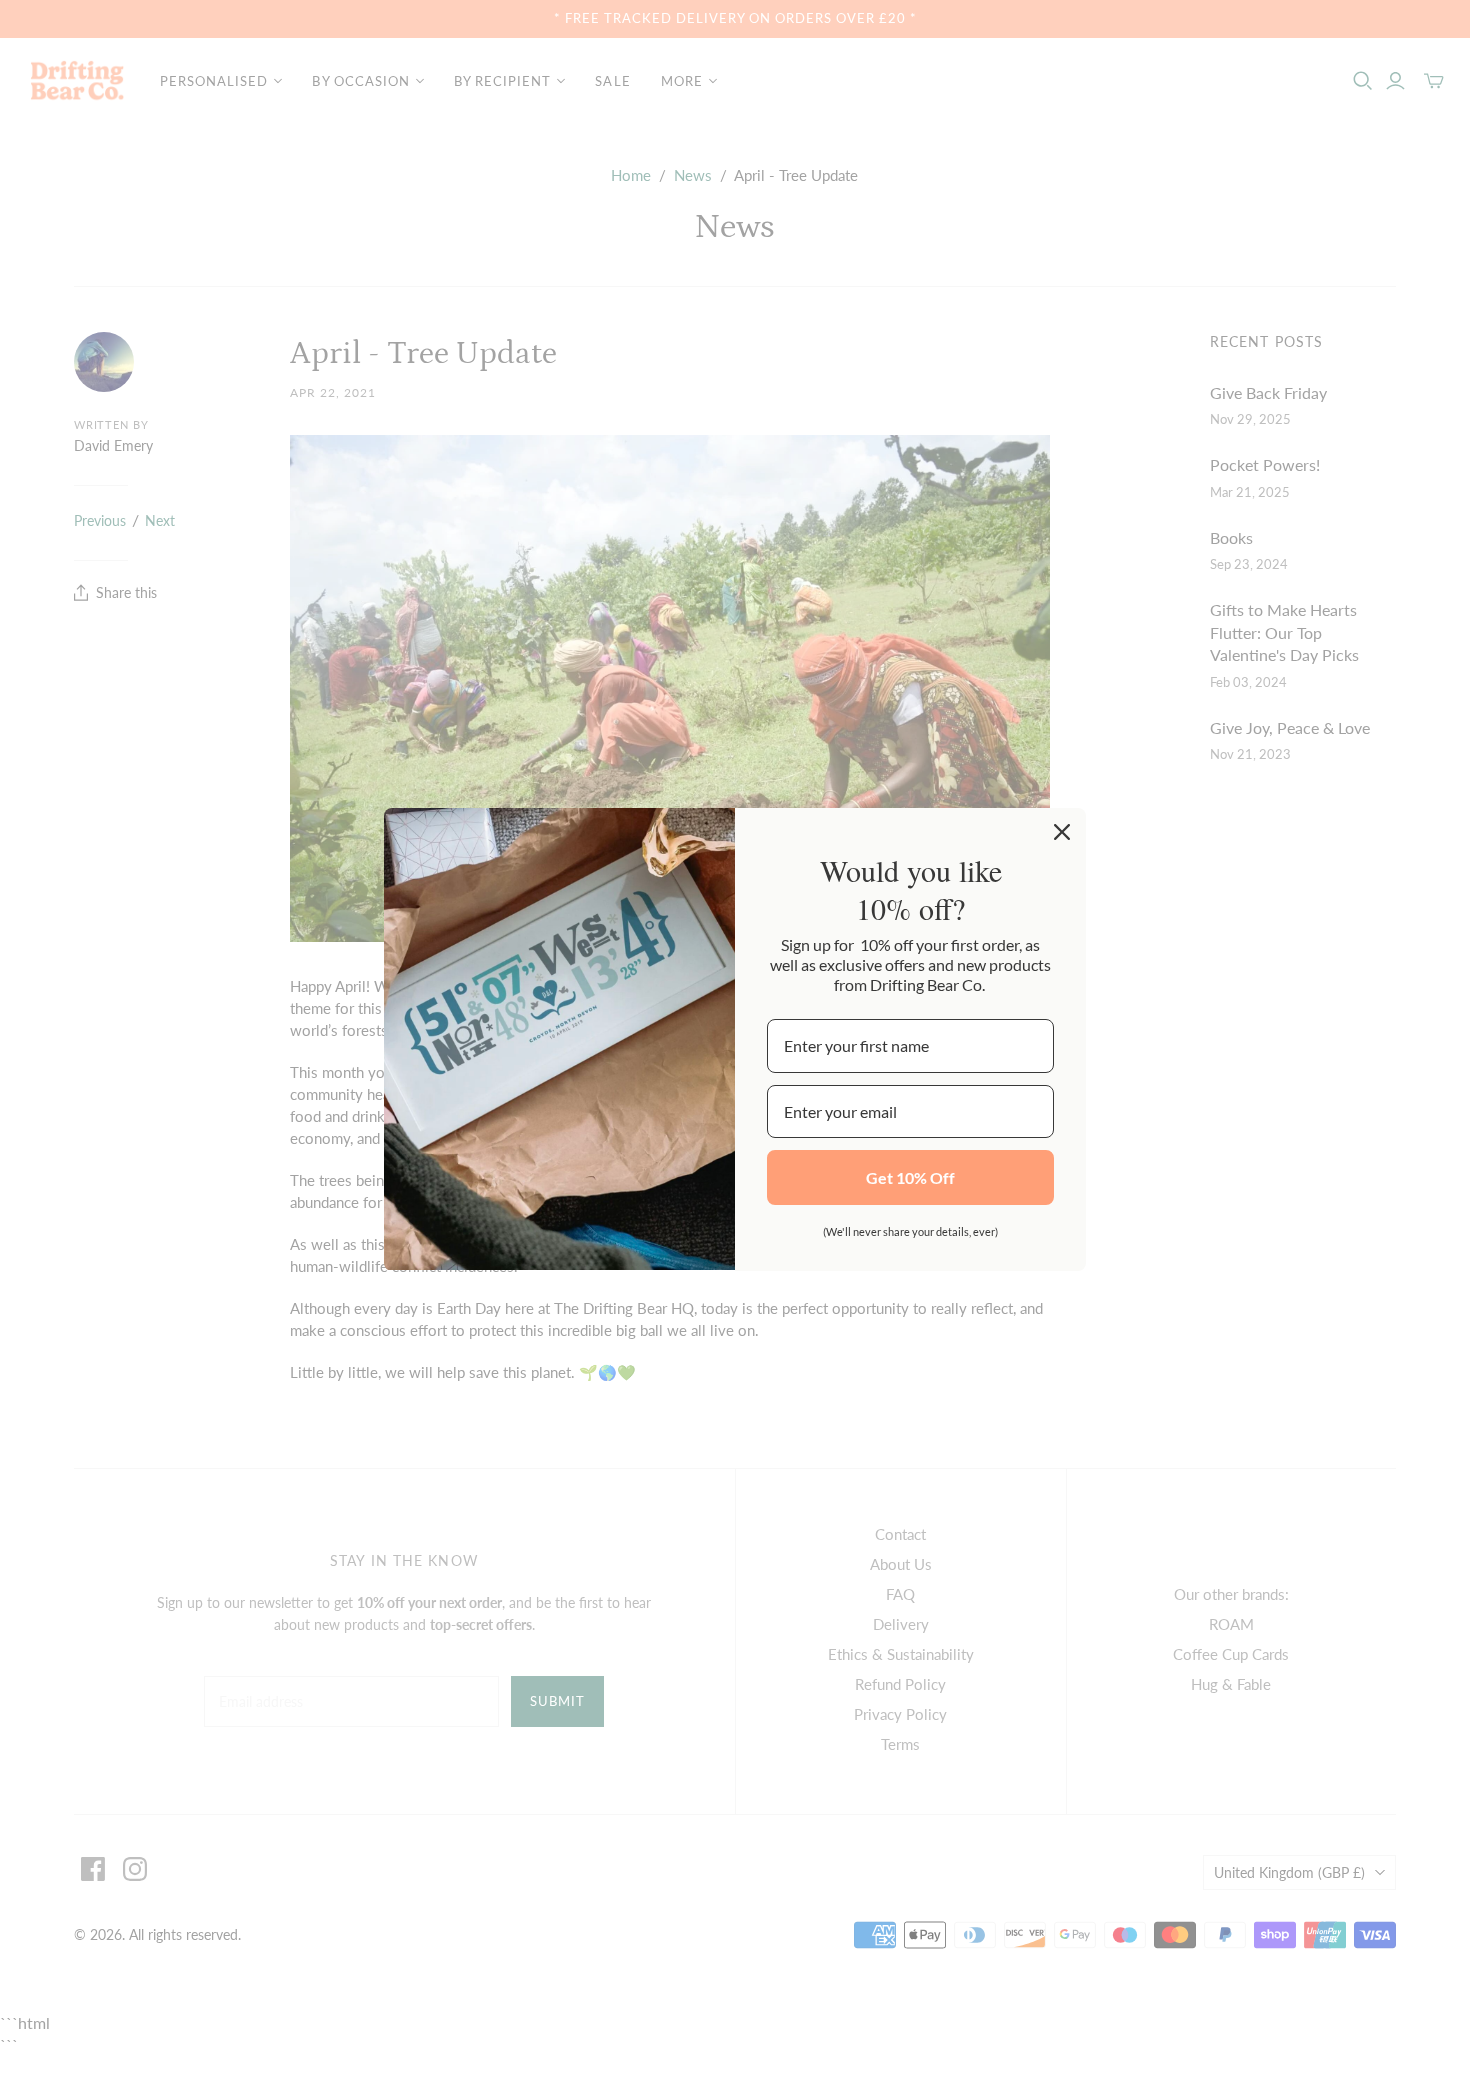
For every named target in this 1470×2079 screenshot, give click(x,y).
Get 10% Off (910, 1177)
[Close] (1062, 832)
